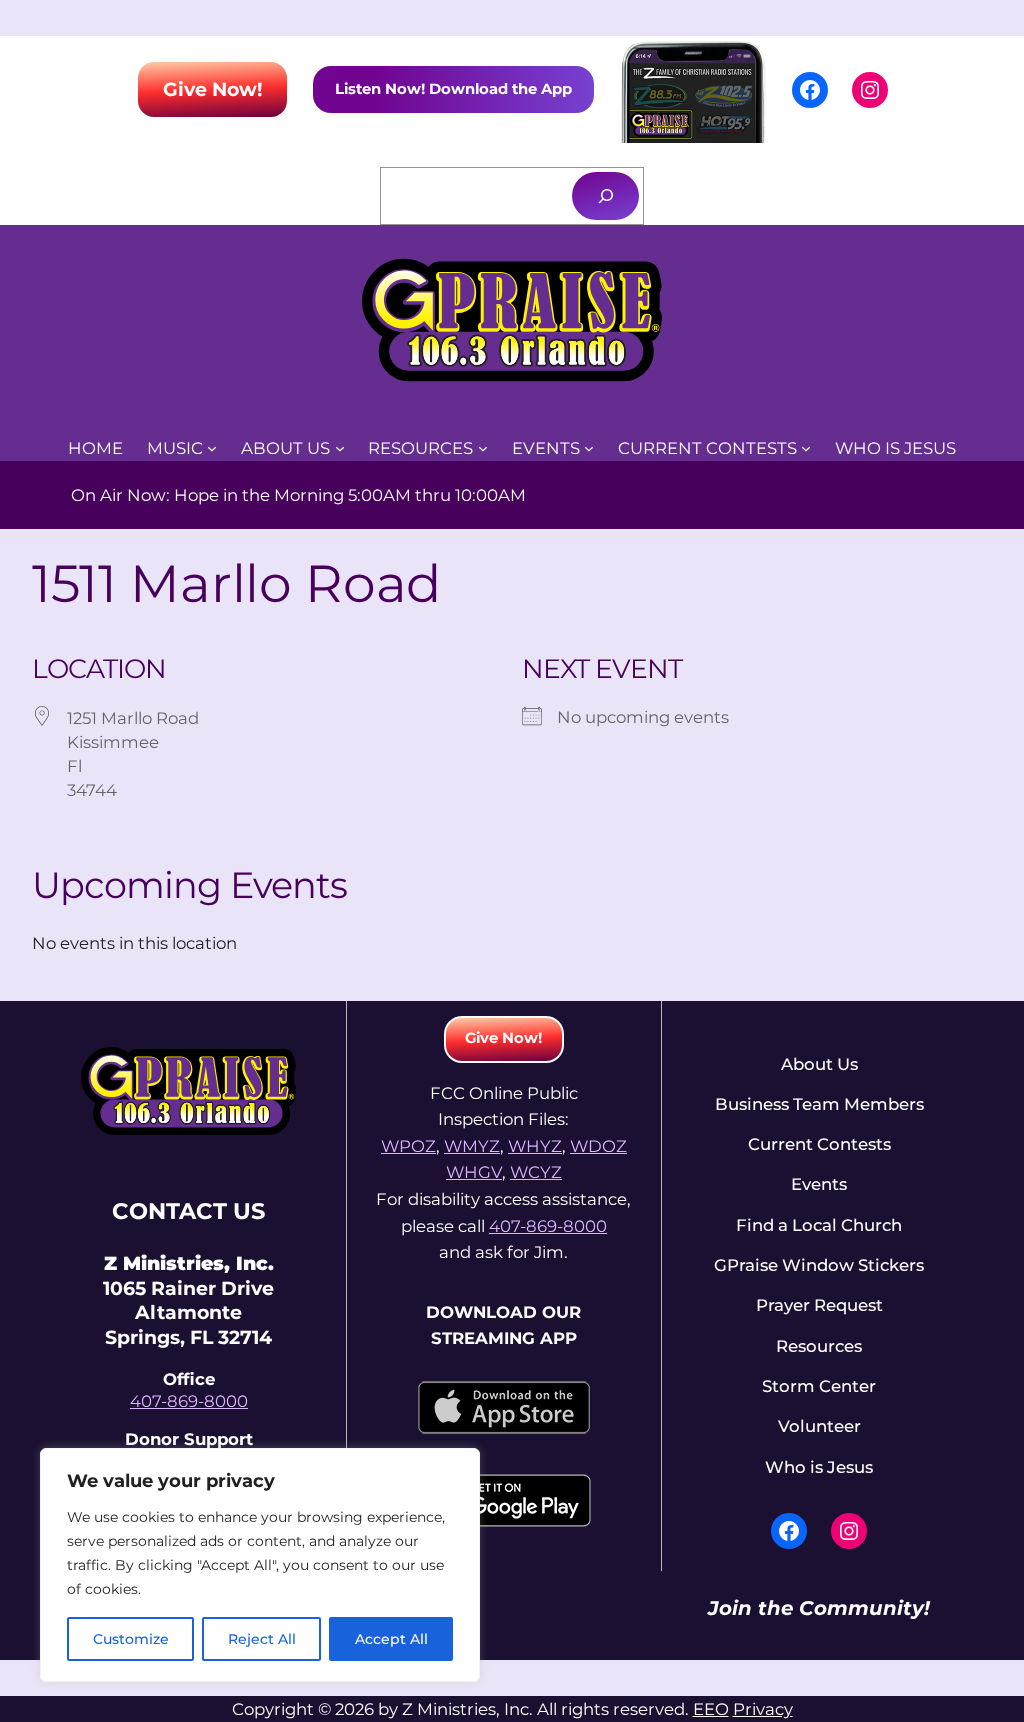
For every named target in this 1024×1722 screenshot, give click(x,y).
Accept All (391, 1639)
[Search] (605, 195)
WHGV (474, 1172)
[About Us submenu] (340, 448)
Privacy (763, 1709)
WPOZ (408, 1146)
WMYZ (472, 1146)
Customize (131, 1639)
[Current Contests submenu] (806, 448)
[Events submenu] (589, 448)
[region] (260, 1565)
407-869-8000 (189, 1401)
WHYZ (535, 1146)
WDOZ (598, 1146)
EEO (711, 1709)
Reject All (262, 1639)
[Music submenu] (212, 448)
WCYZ (536, 1172)
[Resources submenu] (483, 448)
